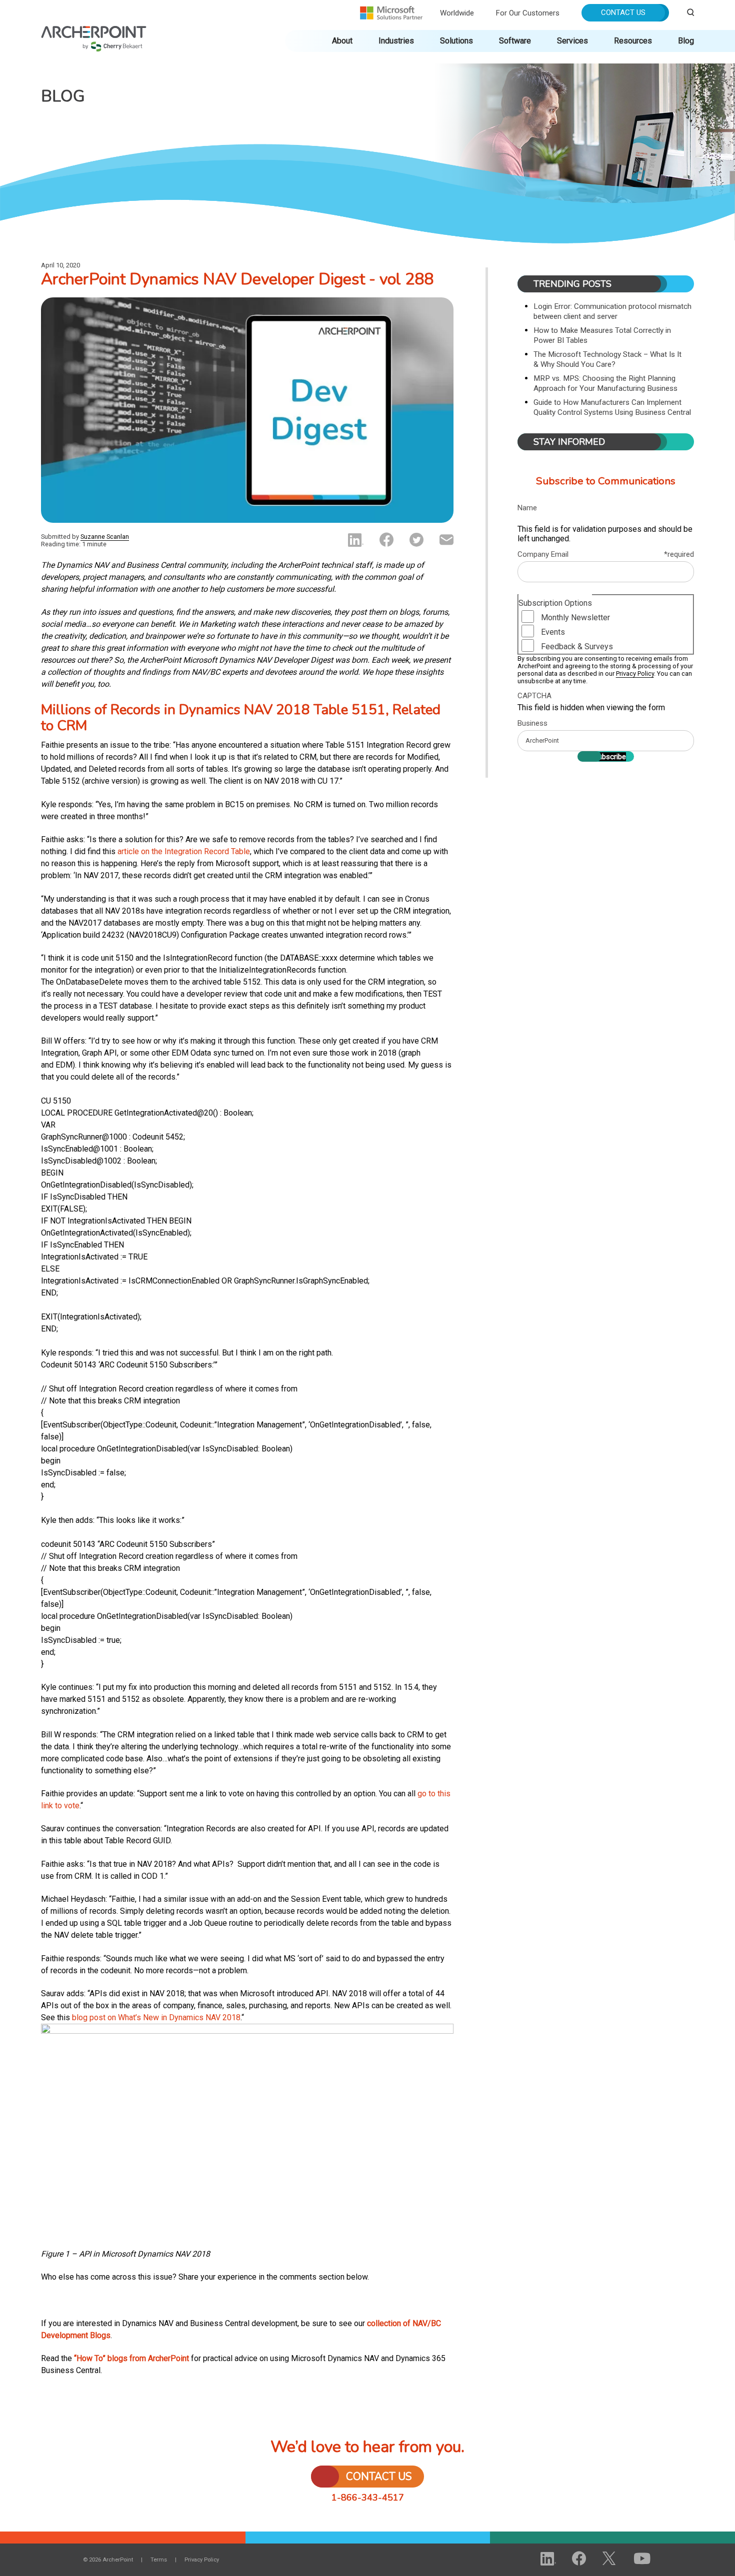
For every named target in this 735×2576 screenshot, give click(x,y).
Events (553, 632)
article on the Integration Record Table (184, 851)
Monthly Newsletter (575, 618)
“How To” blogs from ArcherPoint (131, 2358)
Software (515, 41)
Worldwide (457, 13)
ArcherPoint (94, 31)
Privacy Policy (635, 673)
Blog (686, 41)
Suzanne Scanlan (105, 537)
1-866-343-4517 (368, 2498)
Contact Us (623, 12)
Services (572, 41)
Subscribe (610, 757)
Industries (396, 41)
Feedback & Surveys (577, 646)
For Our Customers (528, 13)
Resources (633, 41)
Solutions (456, 41)
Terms (159, 2560)
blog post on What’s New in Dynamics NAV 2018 (156, 2017)
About (342, 41)
